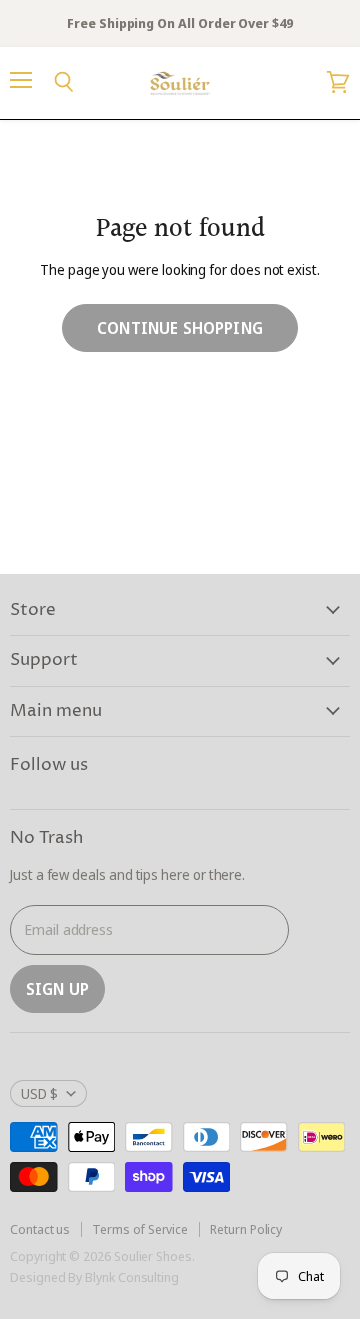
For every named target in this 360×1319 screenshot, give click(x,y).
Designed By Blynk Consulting (94, 1277)
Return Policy (246, 1229)
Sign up (57, 989)
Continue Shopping (180, 328)
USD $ (39, 1093)
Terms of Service (140, 1229)
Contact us (40, 1229)
